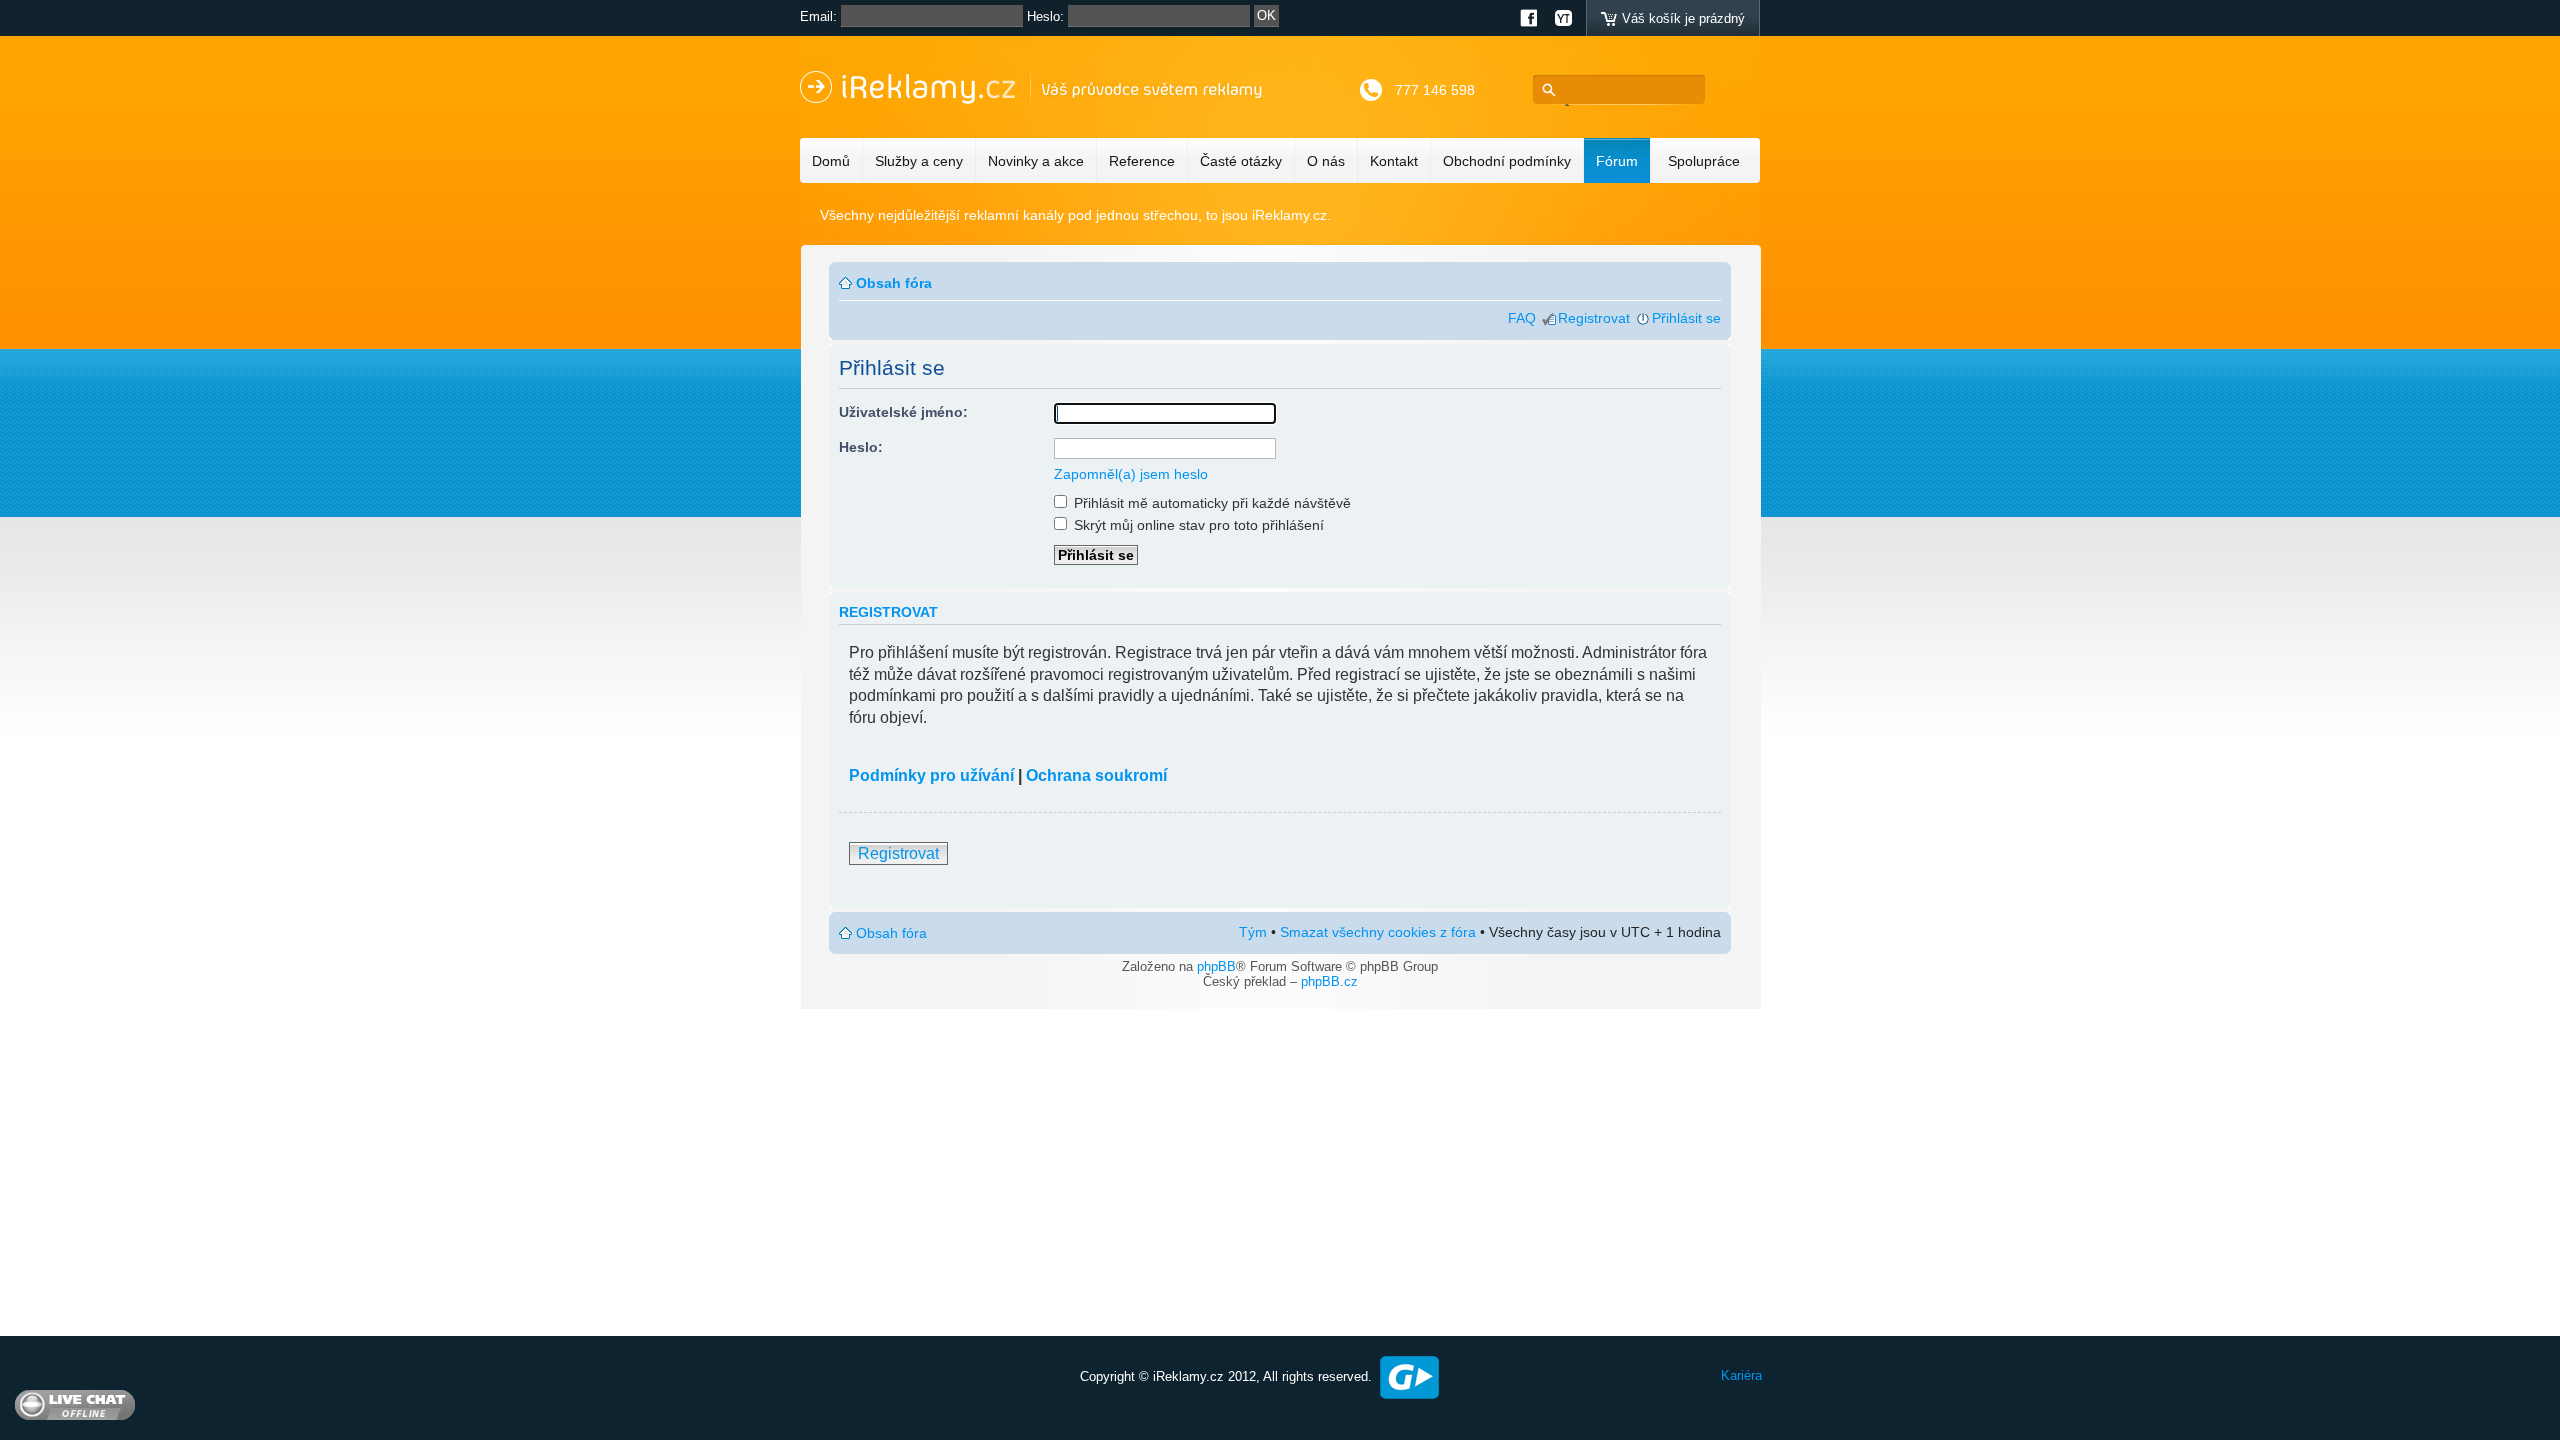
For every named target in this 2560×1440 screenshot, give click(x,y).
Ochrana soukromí (1096, 775)
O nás (1326, 161)
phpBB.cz (1329, 981)
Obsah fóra (894, 283)
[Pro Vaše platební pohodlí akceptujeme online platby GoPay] (1409, 1376)
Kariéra (1741, 1375)
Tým (1253, 932)
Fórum (1617, 161)
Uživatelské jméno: (903, 412)
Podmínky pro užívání (931, 775)
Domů (831, 161)
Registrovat (1594, 318)
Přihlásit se (1686, 318)
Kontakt (1394, 161)
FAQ (1522, 318)
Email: (818, 16)
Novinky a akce (1036, 161)
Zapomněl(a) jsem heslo (1131, 474)
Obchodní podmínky (1507, 161)
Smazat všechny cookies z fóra (1378, 932)
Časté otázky (1241, 161)
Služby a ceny (919, 161)
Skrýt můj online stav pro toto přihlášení (1197, 525)
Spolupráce (1704, 161)
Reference (1142, 161)
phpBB (1216, 966)
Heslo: (1045, 16)
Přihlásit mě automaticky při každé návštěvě (1210, 503)
